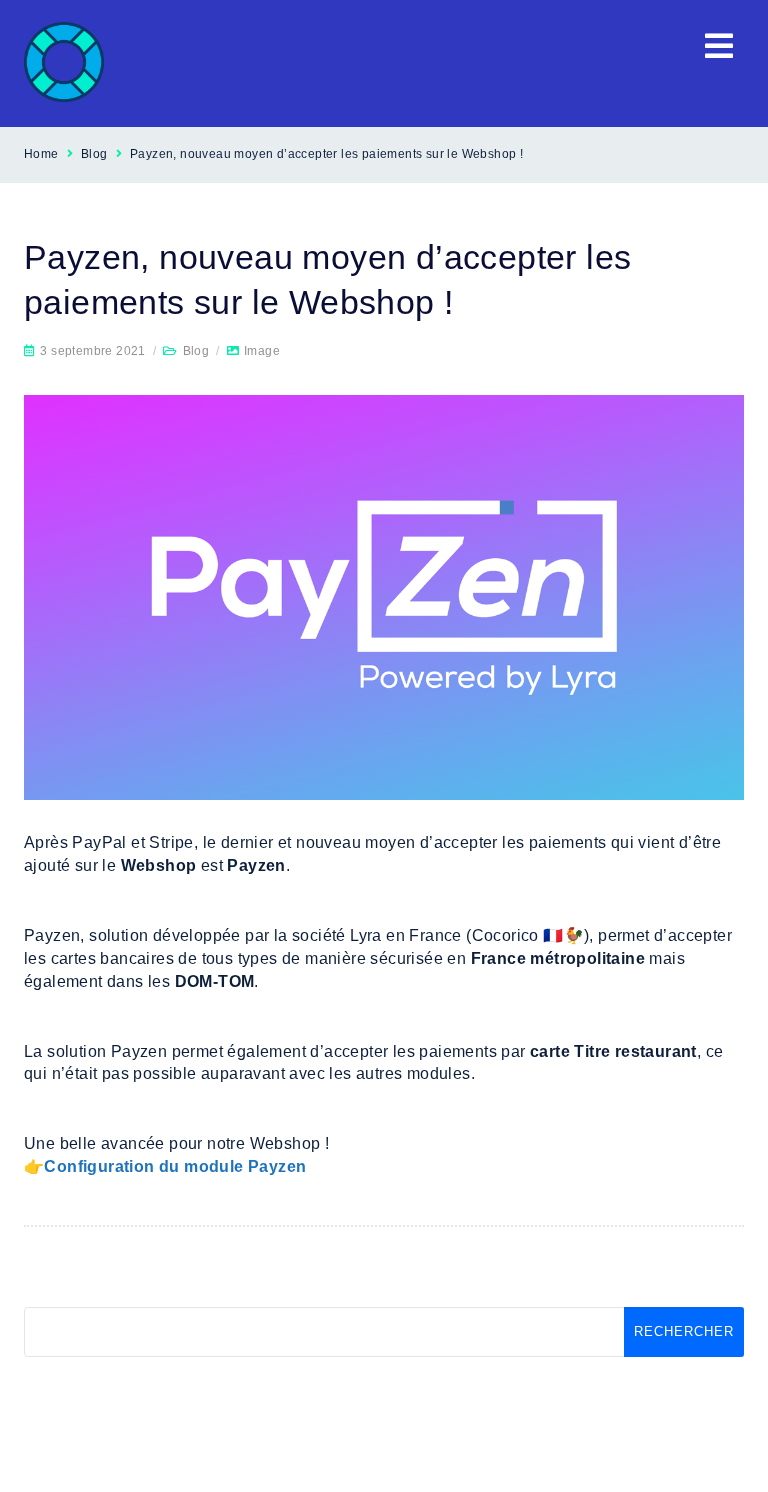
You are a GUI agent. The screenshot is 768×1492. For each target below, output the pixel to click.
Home (41, 154)
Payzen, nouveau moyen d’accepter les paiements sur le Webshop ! (326, 154)
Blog (94, 154)
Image (262, 351)
